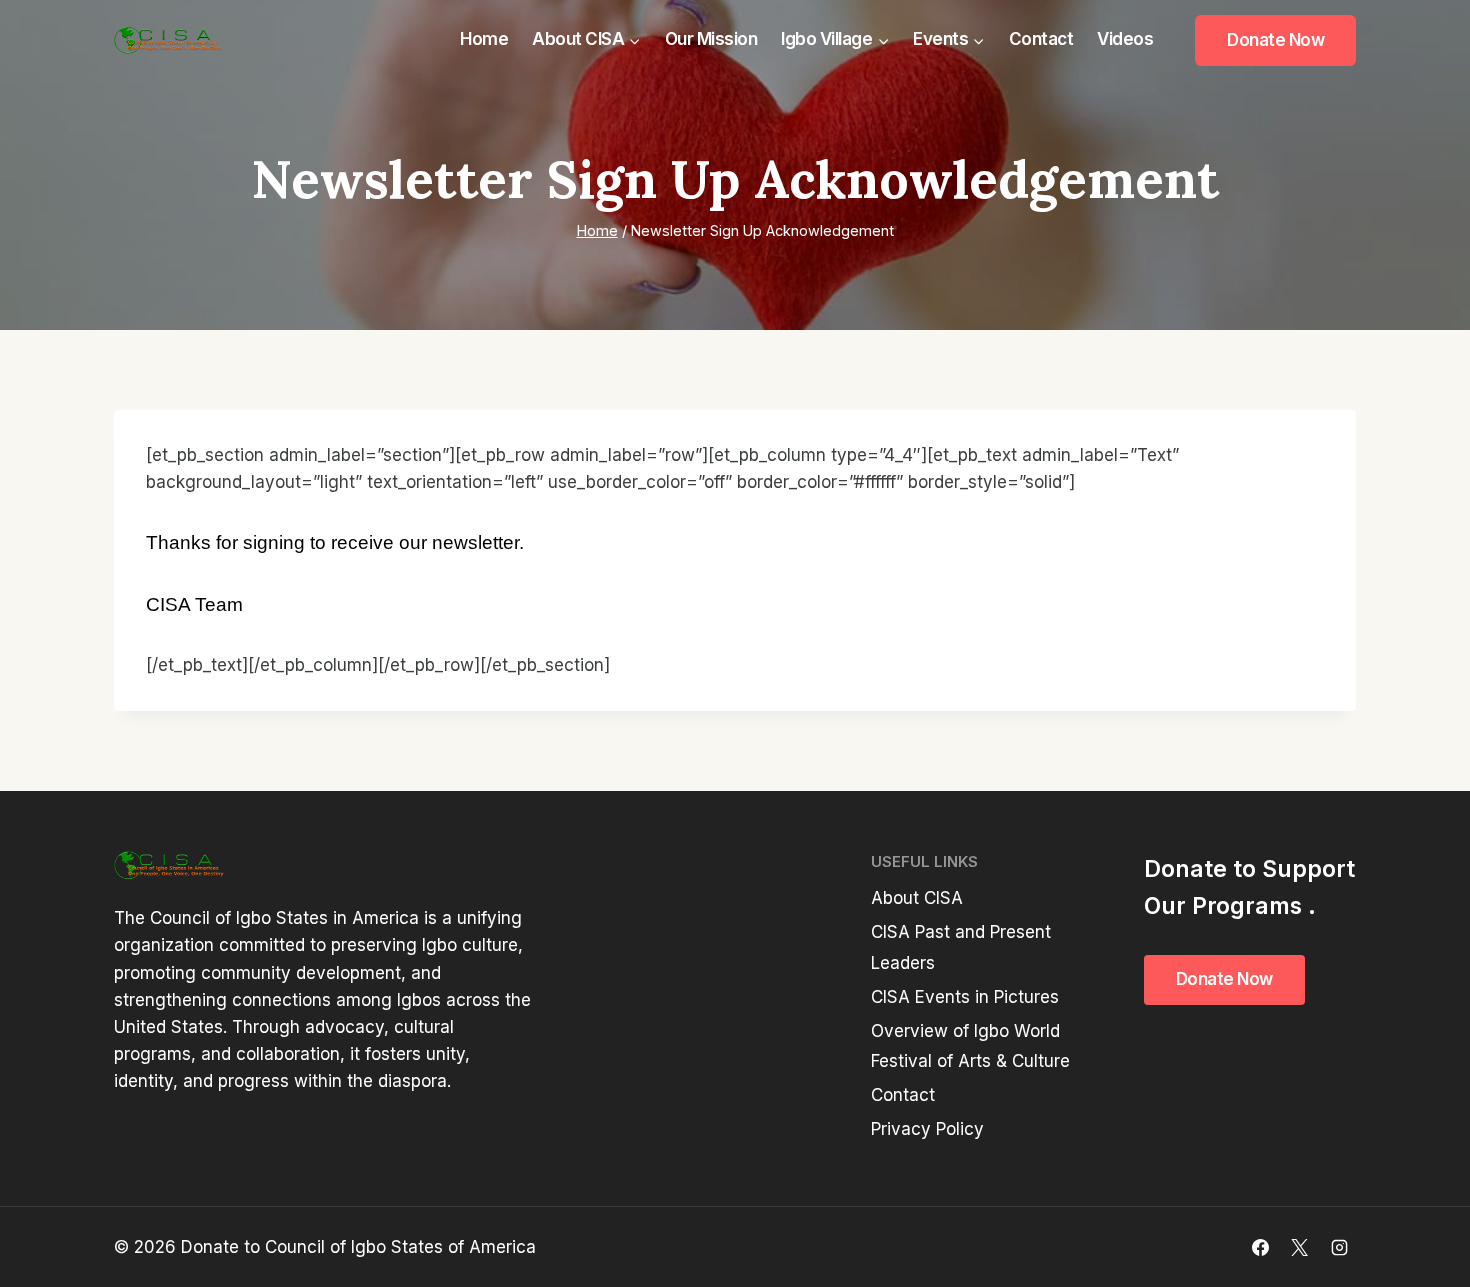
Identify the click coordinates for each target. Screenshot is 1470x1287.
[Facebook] (1261, 1247)
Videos (1125, 39)
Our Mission (711, 39)
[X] (1300, 1247)
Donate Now (1275, 40)
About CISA (917, 898)
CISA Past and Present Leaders (961, 947)
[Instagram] (1339, 1247)
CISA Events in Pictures (965, 997)
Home (484, 39)
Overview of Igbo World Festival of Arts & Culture (970, 1046)
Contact (1041, 39)
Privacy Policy (927, 1129)
